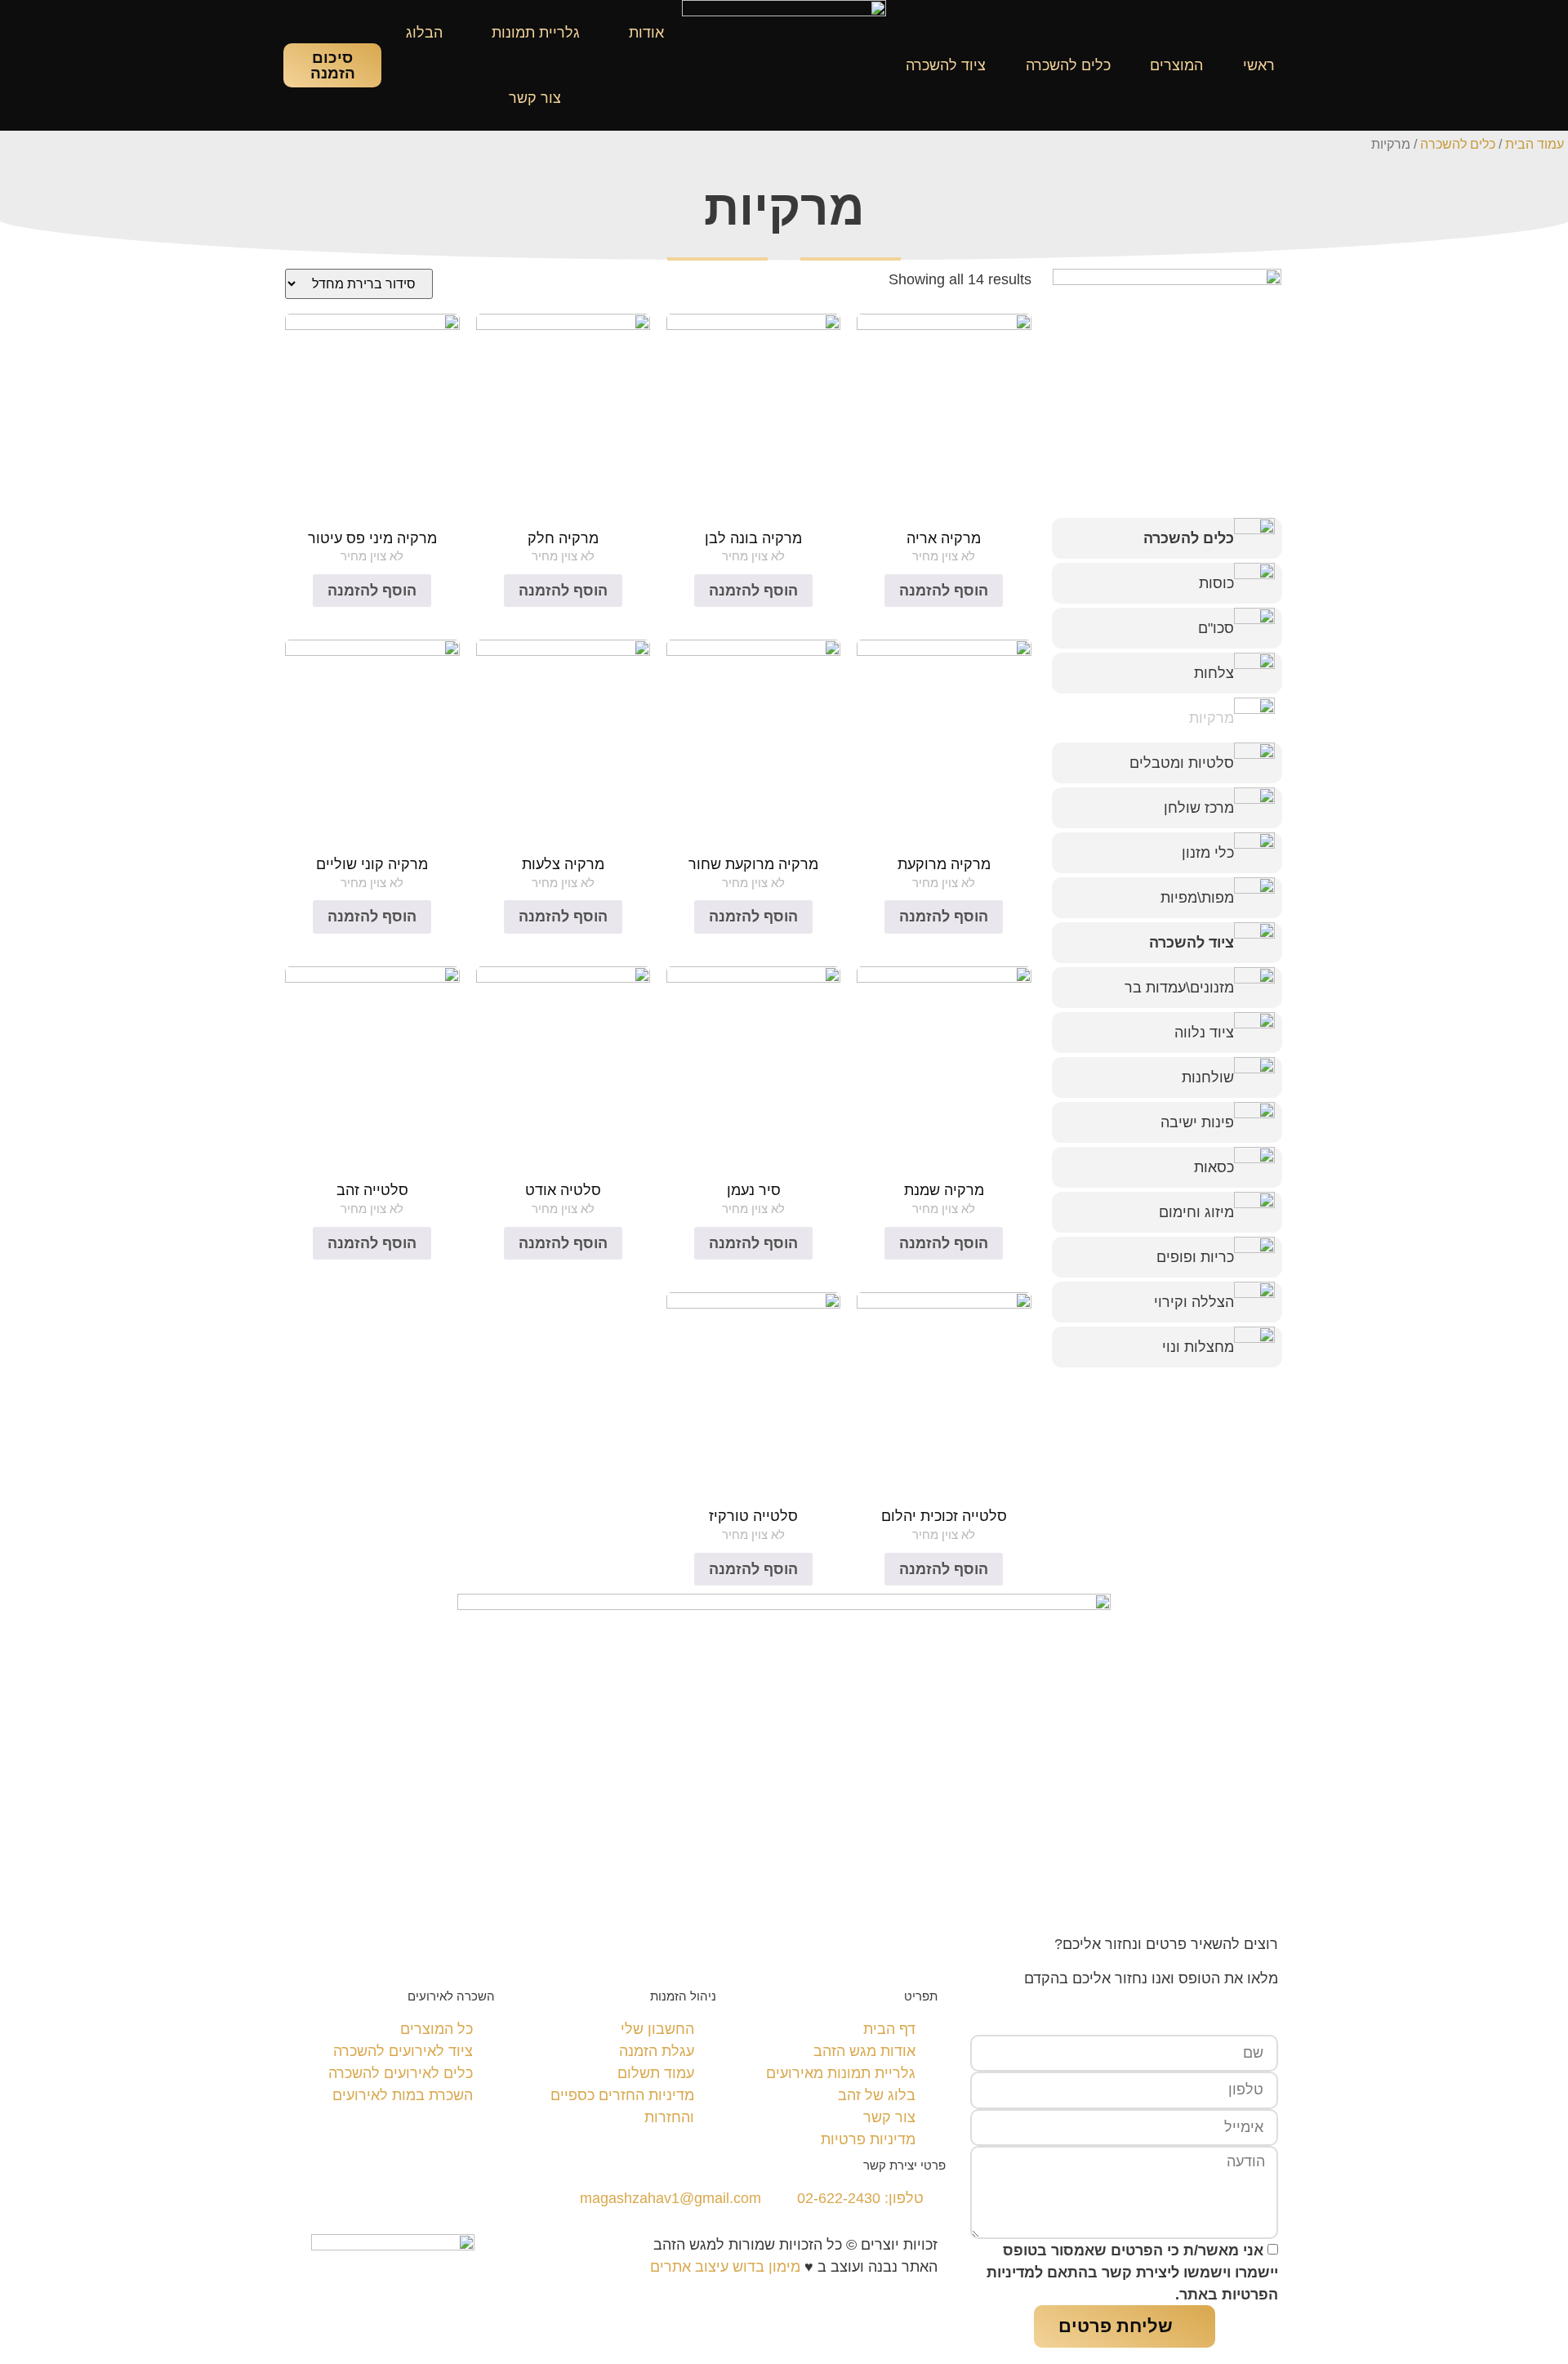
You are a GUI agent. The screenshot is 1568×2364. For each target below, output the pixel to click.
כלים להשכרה (1068, 65)
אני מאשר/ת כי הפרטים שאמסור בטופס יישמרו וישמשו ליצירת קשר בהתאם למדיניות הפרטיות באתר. (1132, 2273)
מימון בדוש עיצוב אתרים (725, 2267)
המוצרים (1176, 65)
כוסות (1216, 583)
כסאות (1214, 1167)
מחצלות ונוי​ (1198, 1347)
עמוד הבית (1535, 144)
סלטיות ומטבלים (1182, 763)
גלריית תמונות (536, 33)
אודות (646, 33)
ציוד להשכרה (946, 65)
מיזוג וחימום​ (1196, 1212)
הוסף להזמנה (944, 591)
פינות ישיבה (1197, 1122)
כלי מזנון (1208, 853)
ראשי (1259, 65)
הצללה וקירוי (1194, 1302)
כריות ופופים (1195, 1257)
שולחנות (1208, 1077)
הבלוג (424, 33)
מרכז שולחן (1199, 808)
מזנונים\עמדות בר (1179, 988)
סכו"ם (1216, 628)
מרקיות (1212, 718)
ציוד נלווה (1204, 1033)
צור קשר (535, 98)
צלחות (1214, 673)
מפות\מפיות (1197, 898)
